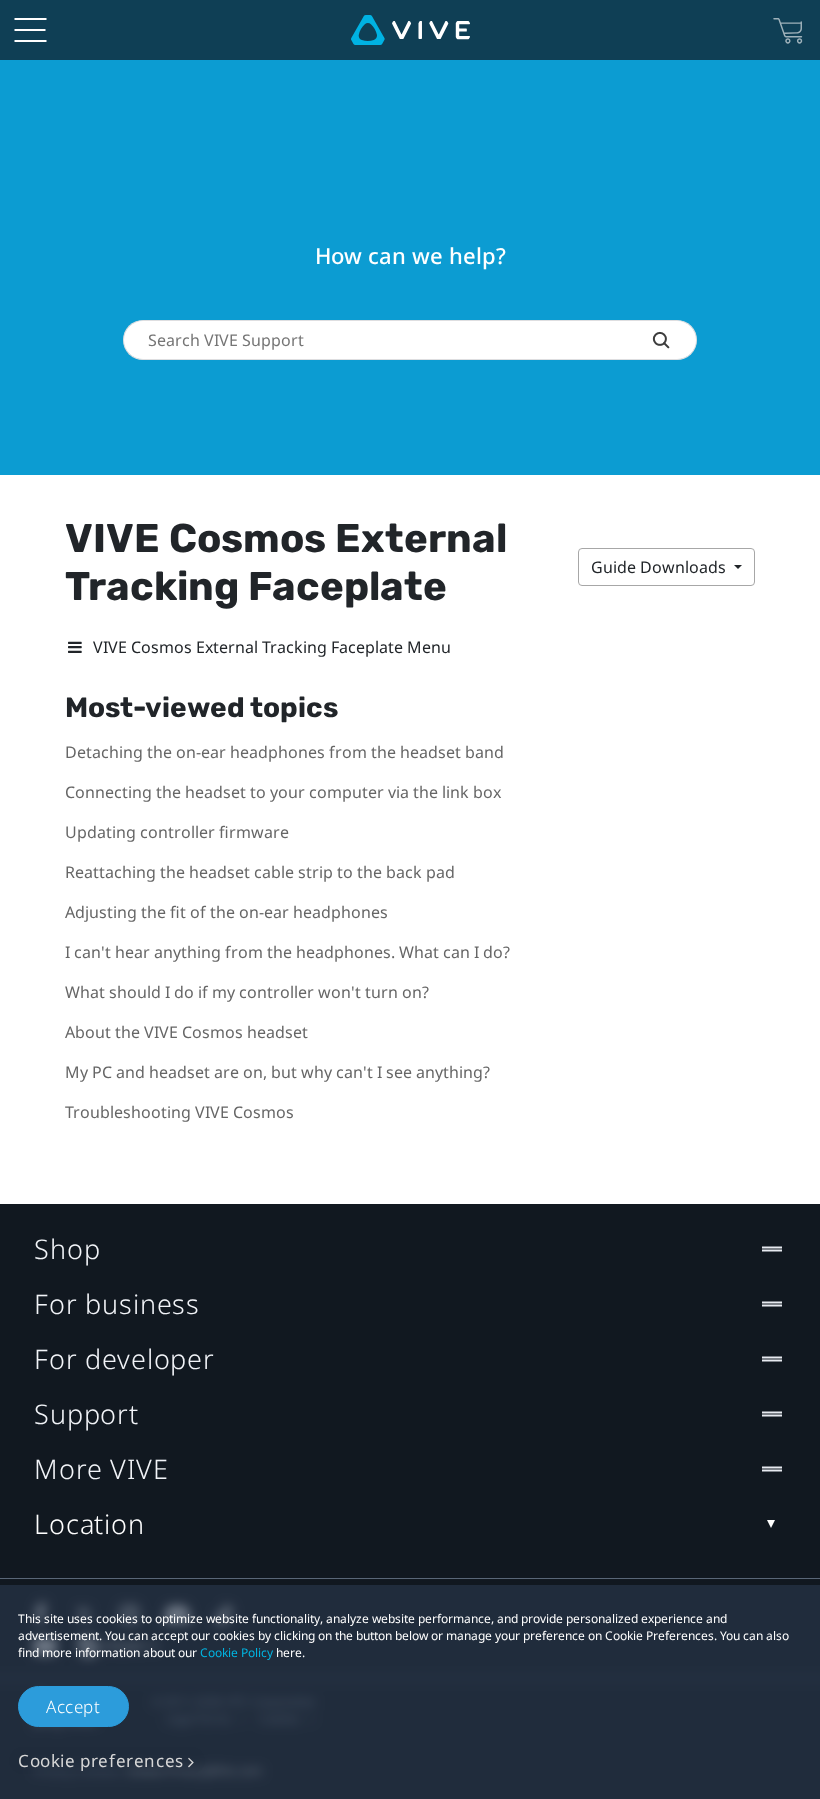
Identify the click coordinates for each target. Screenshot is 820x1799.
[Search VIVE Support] (674, 340)
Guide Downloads (660, 567)
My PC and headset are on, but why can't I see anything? (277, 1072)
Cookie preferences (101, 1760)
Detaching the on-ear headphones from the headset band (284, 752)
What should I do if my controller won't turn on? (247, 992)
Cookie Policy (236, 1652)
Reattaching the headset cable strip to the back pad (260, 872)
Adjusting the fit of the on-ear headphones (226, 912)
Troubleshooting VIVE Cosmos (179, 1112)
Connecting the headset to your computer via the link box (283, 792)
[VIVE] (410, 30)
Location (89, 1523)
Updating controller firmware (177, 832)
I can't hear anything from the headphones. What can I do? (287, 952)
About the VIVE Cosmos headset (186, 1032)
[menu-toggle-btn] (30, 30)
